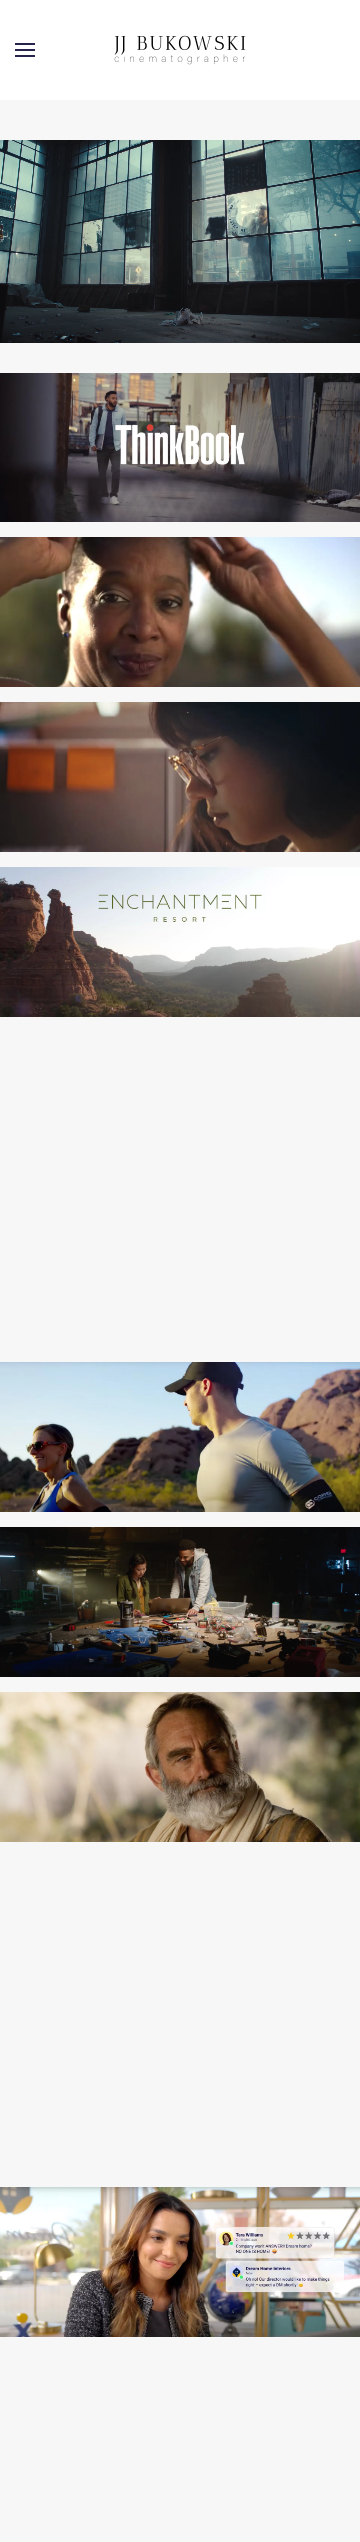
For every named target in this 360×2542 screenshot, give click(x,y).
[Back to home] (180, 50)
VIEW (180, 472)
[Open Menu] (25, 50)
